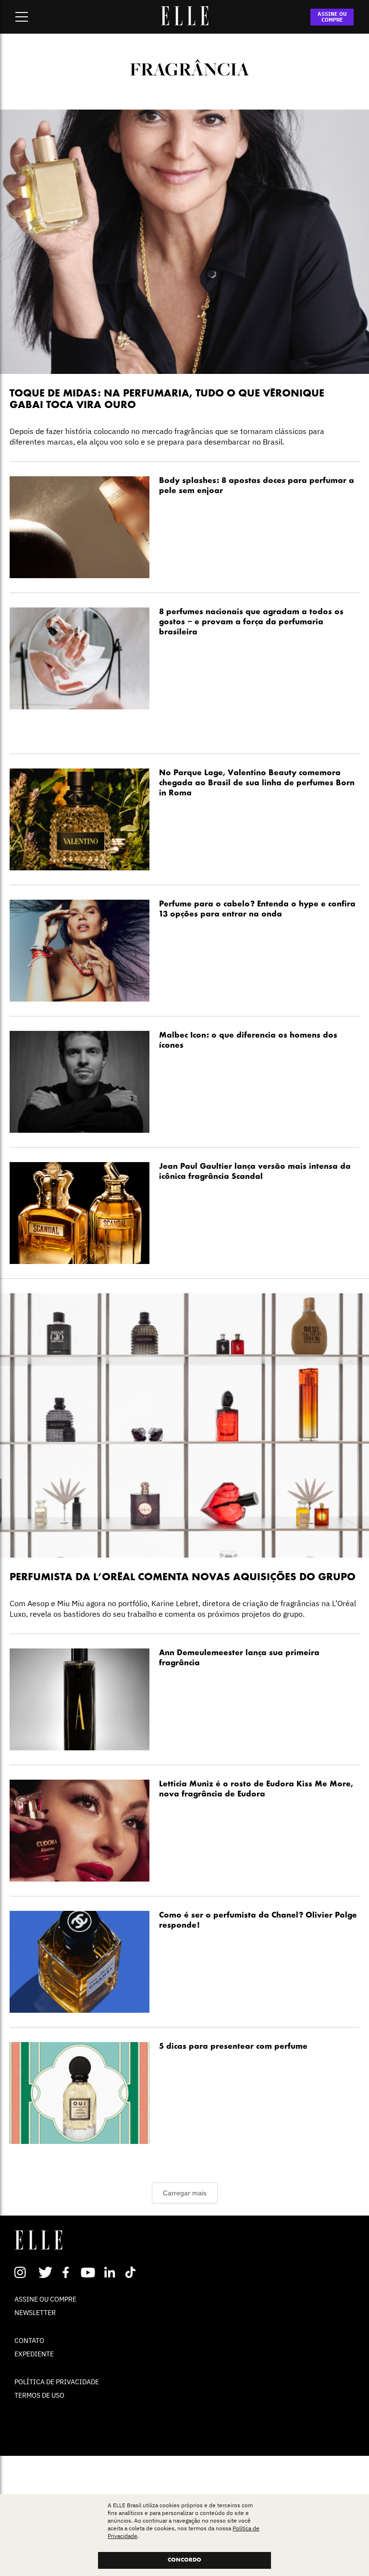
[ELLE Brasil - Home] (184, 23)
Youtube (89, 2272)
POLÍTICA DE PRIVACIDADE (57, 2382)
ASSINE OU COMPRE (332, 17)
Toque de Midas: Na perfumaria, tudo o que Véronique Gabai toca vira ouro (167, 400)
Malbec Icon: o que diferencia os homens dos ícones (248, 1041)
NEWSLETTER (35, 2313)
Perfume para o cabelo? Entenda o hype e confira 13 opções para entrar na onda (257, 910)
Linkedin (111, 2272)
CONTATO (29, 2341)
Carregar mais (185, 2193)
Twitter (46, 2272)
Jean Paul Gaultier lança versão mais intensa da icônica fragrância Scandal (255, 1172)
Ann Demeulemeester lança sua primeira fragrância (239, 1658)
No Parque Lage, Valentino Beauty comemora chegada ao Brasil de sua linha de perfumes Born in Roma (257, 783)
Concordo (184, 2560)
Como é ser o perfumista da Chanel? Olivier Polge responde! (258, 1921)
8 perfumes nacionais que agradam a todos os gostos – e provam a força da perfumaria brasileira (251, 622)
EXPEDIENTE (34, 2354)
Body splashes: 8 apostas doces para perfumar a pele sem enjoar (257, 486)
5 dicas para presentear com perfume (233, 2047)
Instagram (24, 2272)
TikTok (132, 2272)
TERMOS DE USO (39, 2395)
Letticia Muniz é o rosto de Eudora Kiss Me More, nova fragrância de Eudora (256, 1790)
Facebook (68, 2272)
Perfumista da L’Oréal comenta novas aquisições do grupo (183, 1578)
